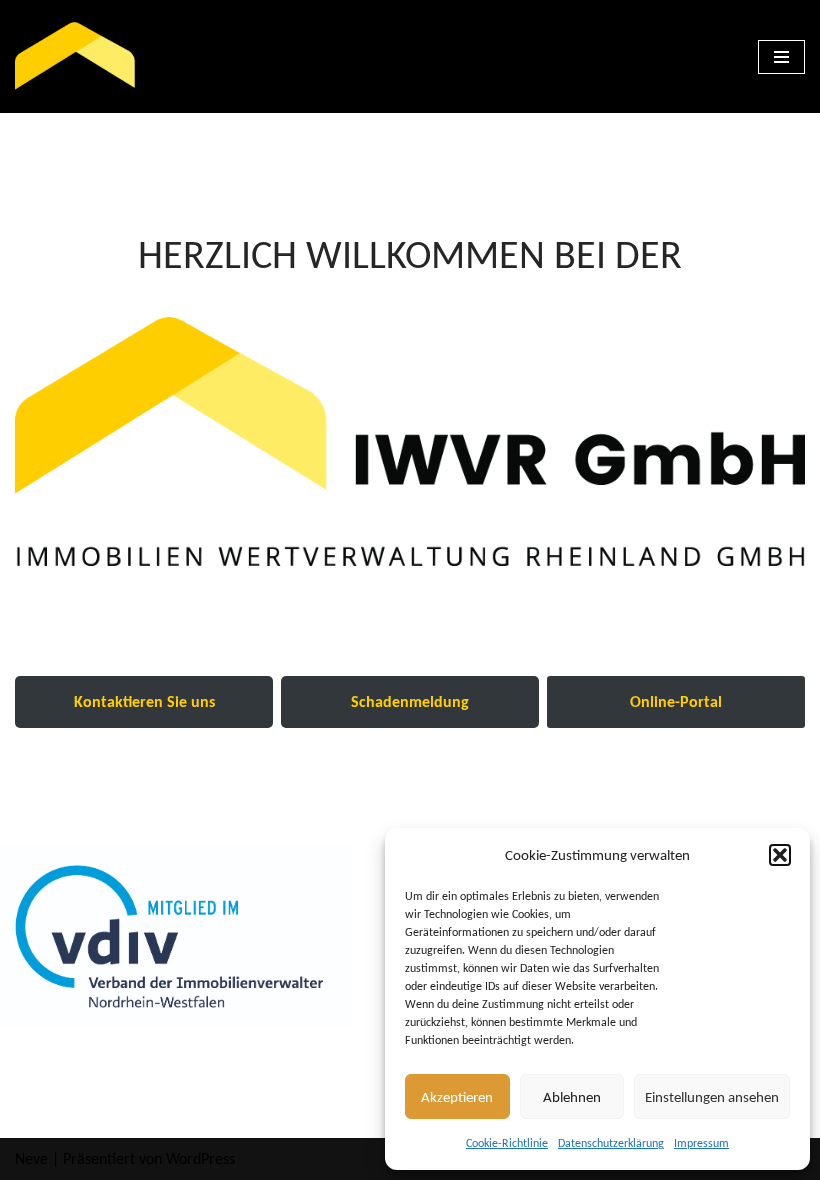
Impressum (701, 1143)
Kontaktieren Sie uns (144, 701)
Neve (31, 1158)
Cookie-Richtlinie (507, 1143)
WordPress (200, 1158)
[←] (75, 56)
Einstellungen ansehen (712, 1097)
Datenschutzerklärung (611, 1143)
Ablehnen (572, 1097)
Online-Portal (676, 701)
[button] (780, 855)
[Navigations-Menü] (781, 57)
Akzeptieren (457, 1097)
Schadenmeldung (410, 701)
